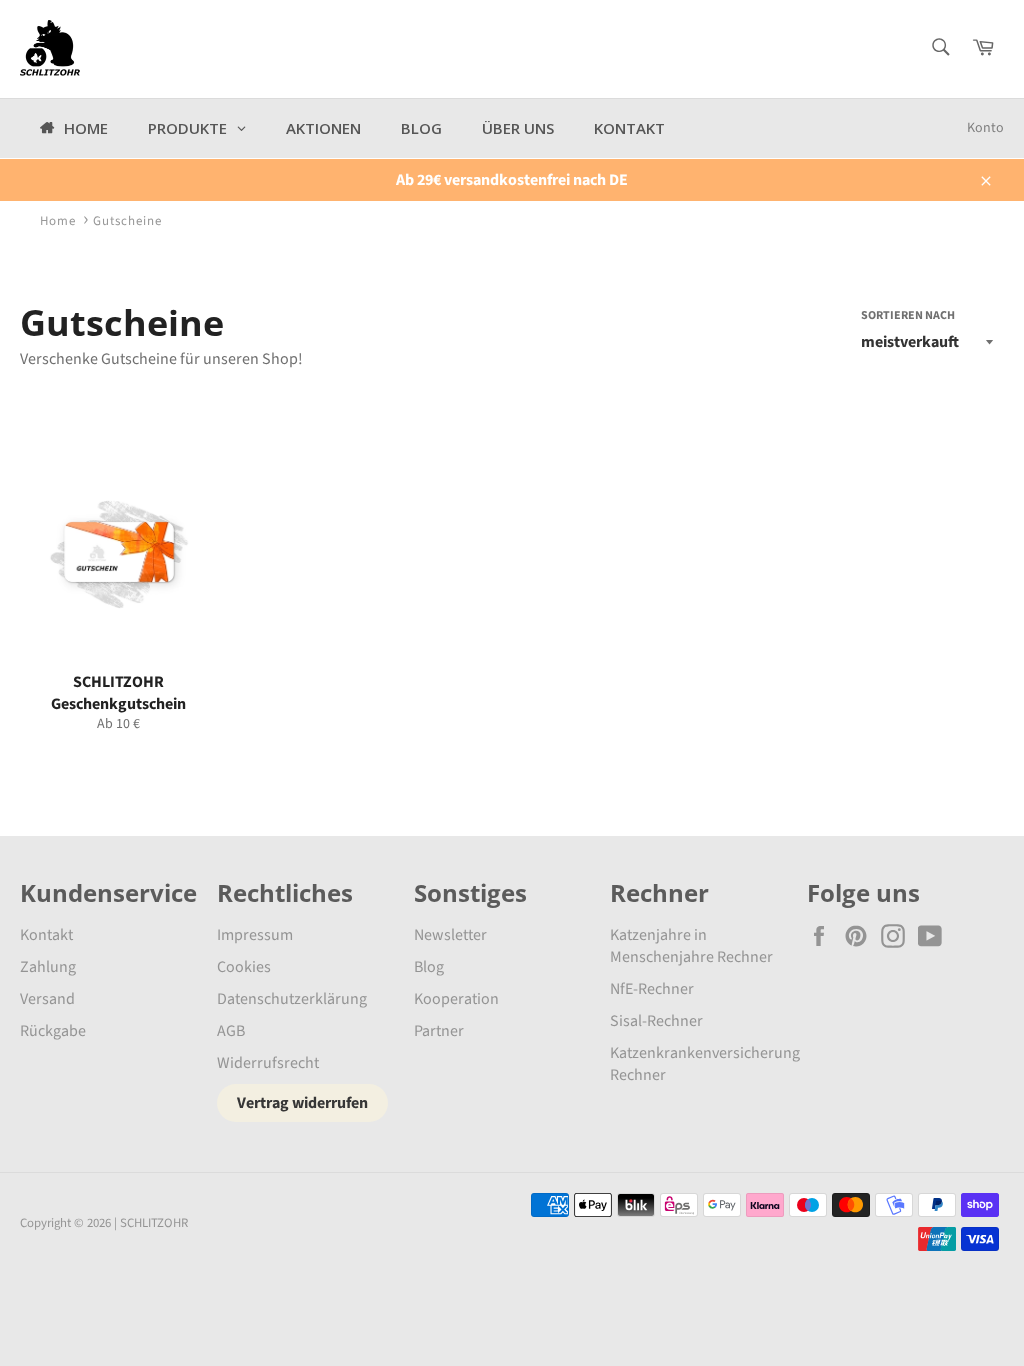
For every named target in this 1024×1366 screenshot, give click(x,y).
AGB (231, 1031)
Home (58, 221)
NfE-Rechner (652, 989)
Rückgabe (53, 1031)
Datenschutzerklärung (292, 999)
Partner (439, 1031)
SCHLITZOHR (154, 1223)
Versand (47, 999)
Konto (985, 128)
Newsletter (450, 935)
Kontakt (46, 935)
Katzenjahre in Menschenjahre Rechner (691, 946)
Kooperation (456, 999)
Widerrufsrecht (268, 1063)
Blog (429, 967)
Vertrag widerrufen (302, 1103)
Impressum (255, 935)
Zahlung (48, 967)
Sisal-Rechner (656, 1021)
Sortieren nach (908, 316)
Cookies (244, 967)
